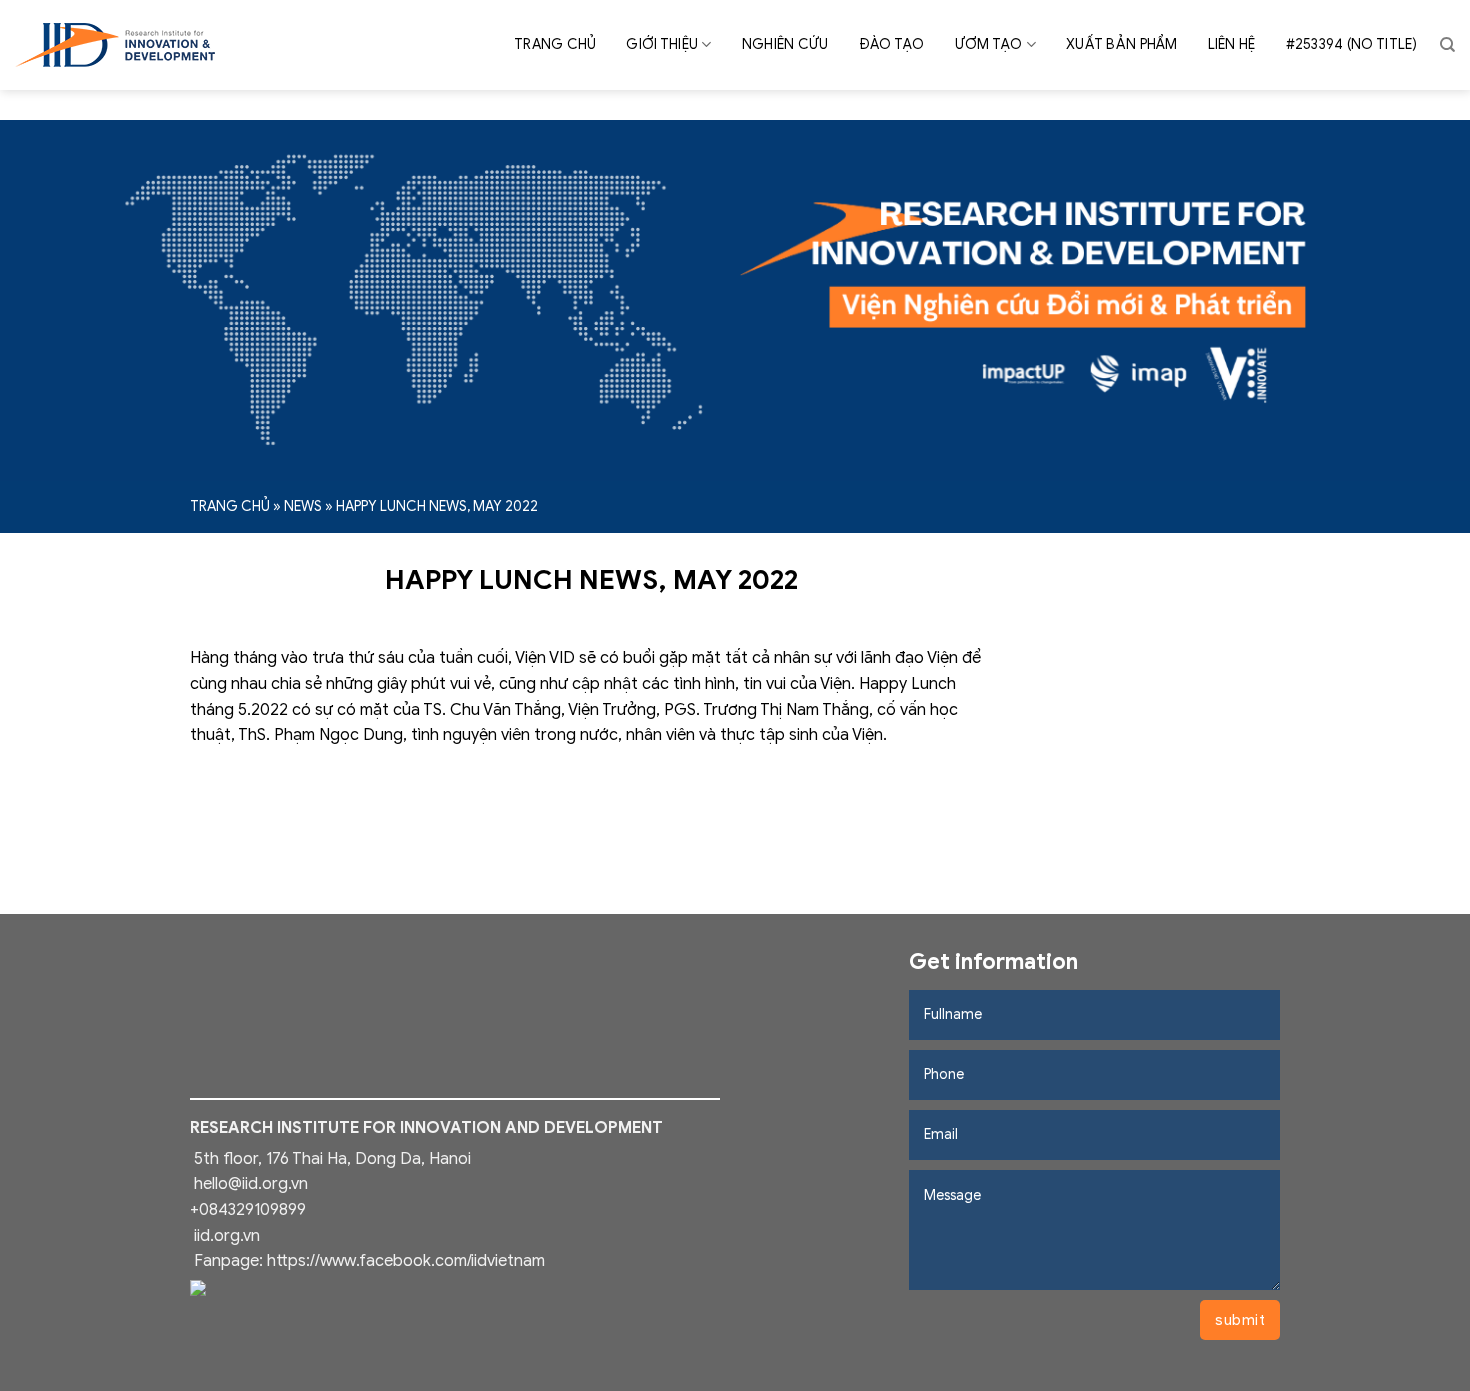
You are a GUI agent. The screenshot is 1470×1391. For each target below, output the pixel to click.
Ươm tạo (989, 44)
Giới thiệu (662, 44)
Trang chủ (555, 44)
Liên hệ (1232, 44)
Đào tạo (892, 44)
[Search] (1447, 45)
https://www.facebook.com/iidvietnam (406, 1261)
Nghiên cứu (785, 44)
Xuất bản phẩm (1122, 44)
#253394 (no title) (1352, 44)
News (303, 506)
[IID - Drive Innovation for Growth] (115, 45)
